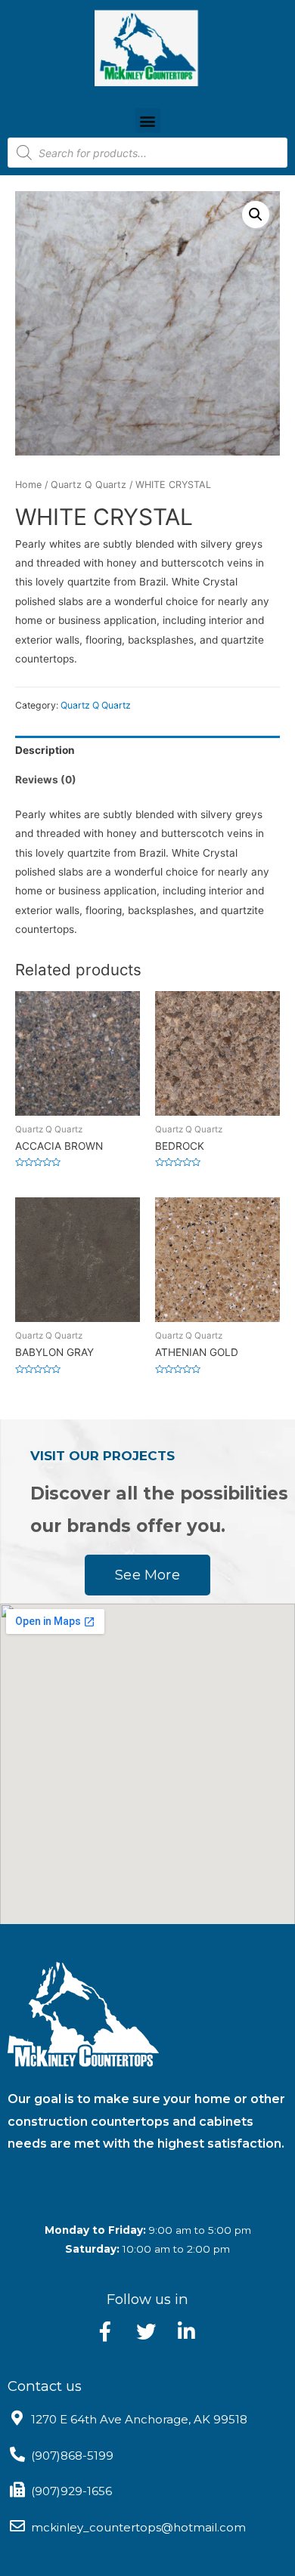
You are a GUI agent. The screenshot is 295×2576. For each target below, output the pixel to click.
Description (45, 750)
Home (28, 485)
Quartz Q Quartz (88, 485)
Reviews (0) (46, 780)
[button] (148, 120)
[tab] (147, 751)
